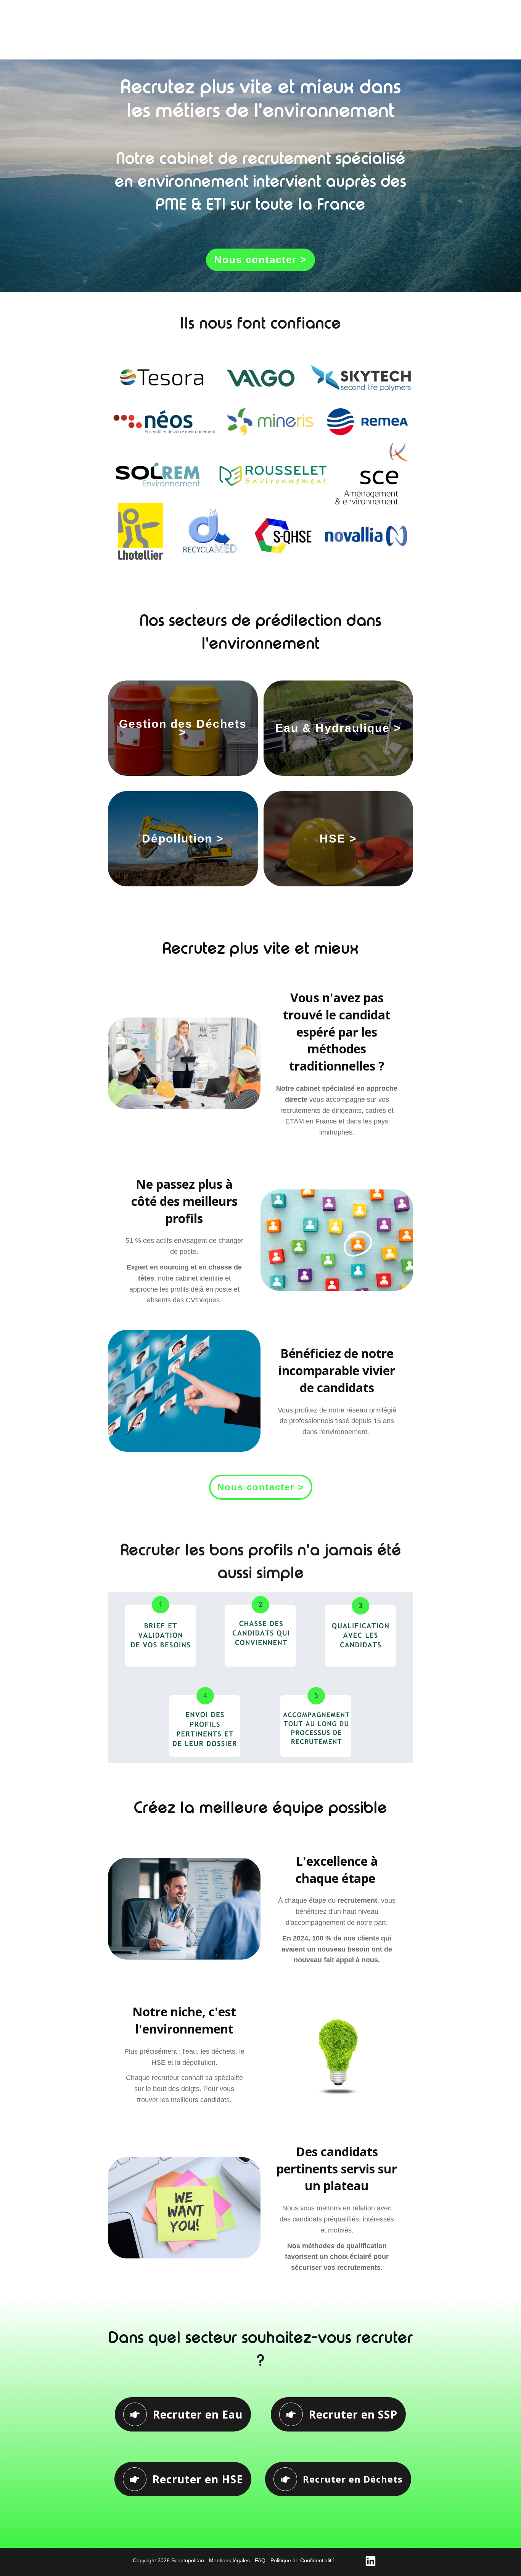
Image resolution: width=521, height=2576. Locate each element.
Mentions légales (229, 2560)
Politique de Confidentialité (302, 2560)
